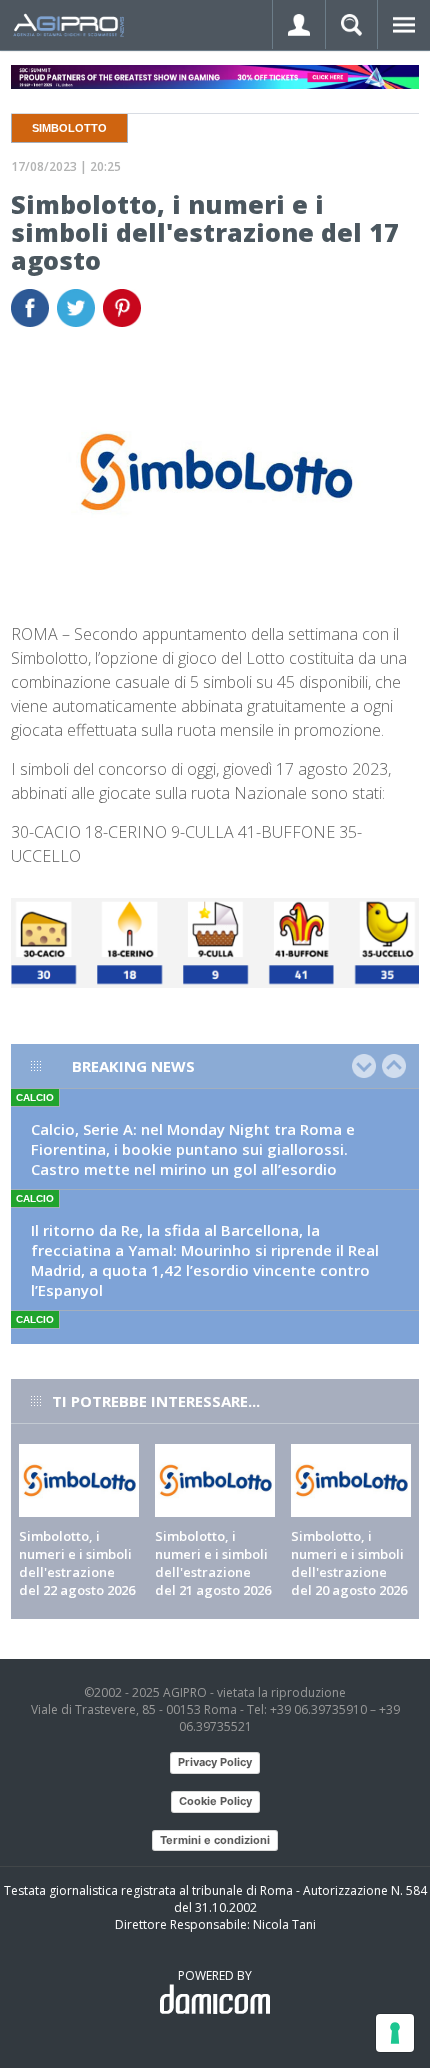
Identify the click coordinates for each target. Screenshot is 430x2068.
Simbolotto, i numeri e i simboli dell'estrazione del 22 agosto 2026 (77, 1563)
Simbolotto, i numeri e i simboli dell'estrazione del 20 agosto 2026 (349, 1563)
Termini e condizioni (215, 1840)
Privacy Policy (215, 1762)
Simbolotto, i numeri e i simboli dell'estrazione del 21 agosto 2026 (213, 1563)
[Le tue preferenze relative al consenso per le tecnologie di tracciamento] (395, 2033)
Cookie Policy (215, 1801)
